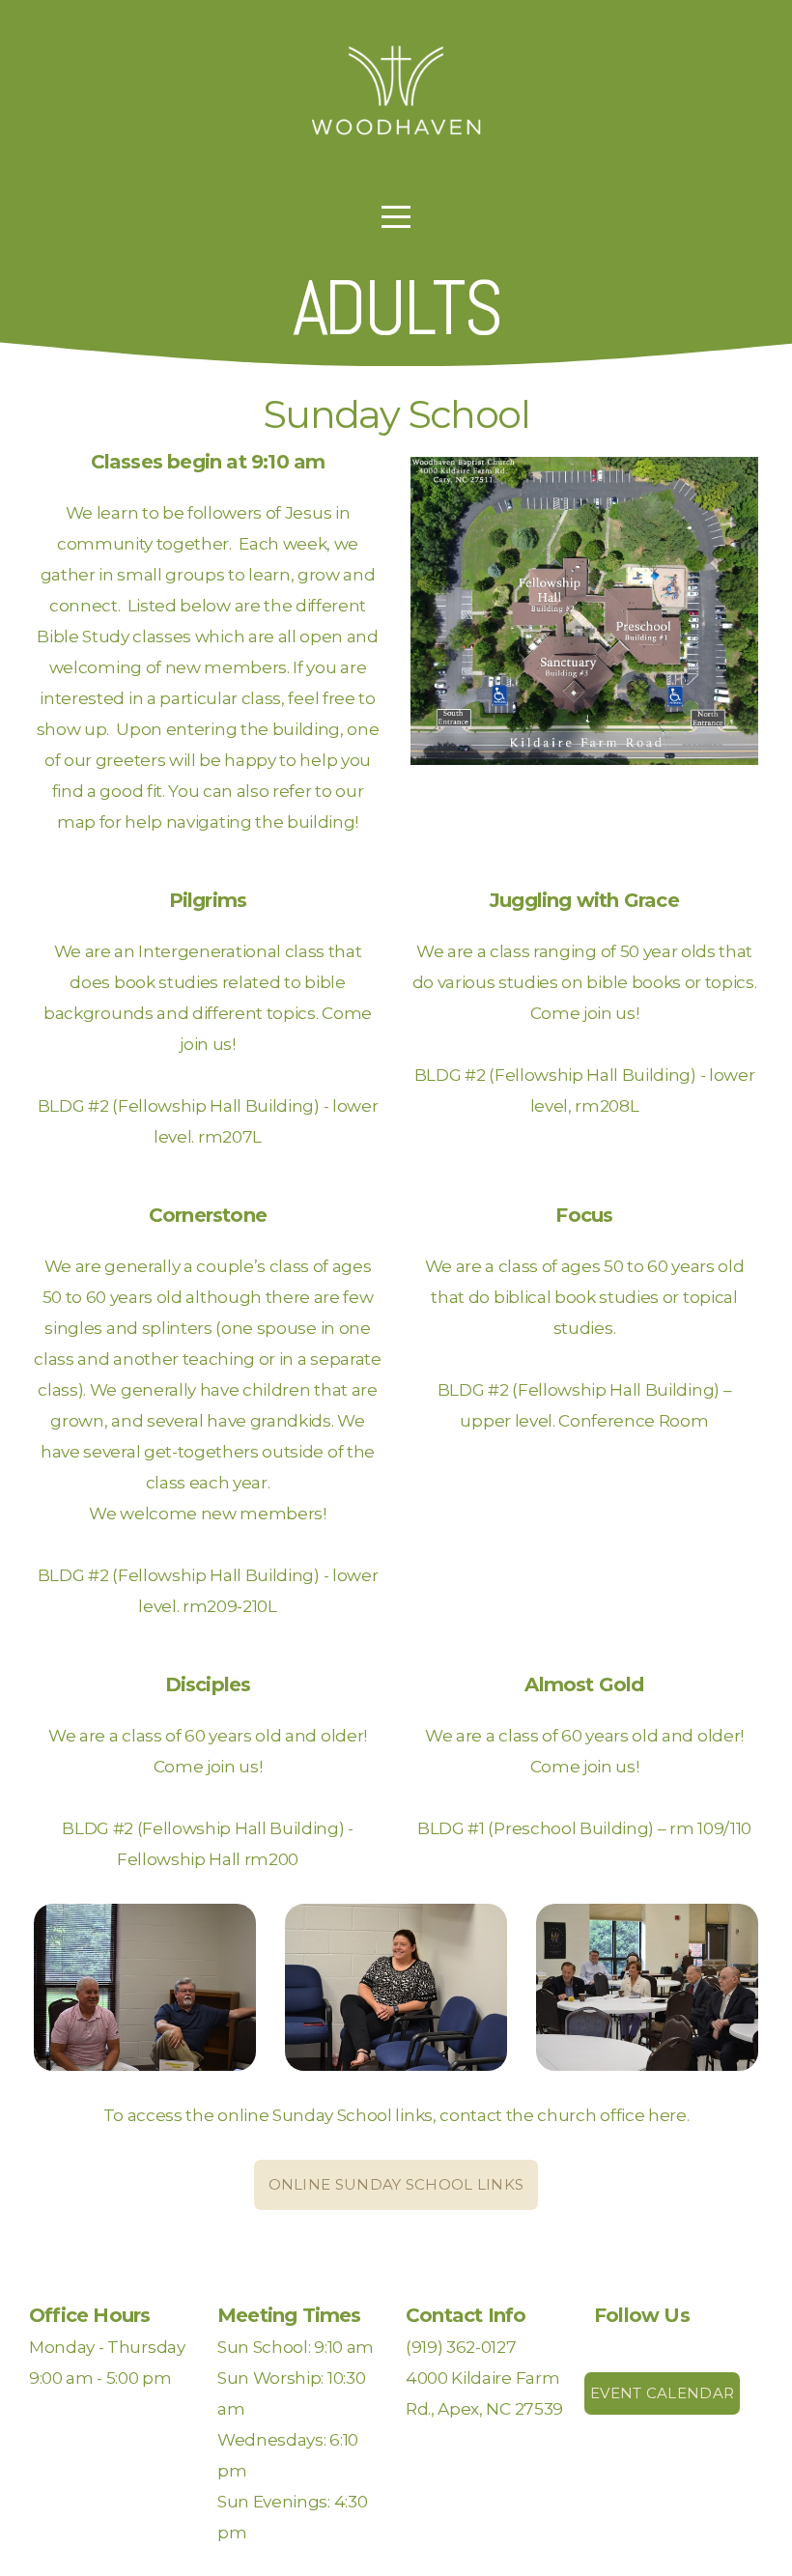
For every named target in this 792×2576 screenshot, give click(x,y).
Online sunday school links (396, 2184)
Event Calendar (662, 2393)
